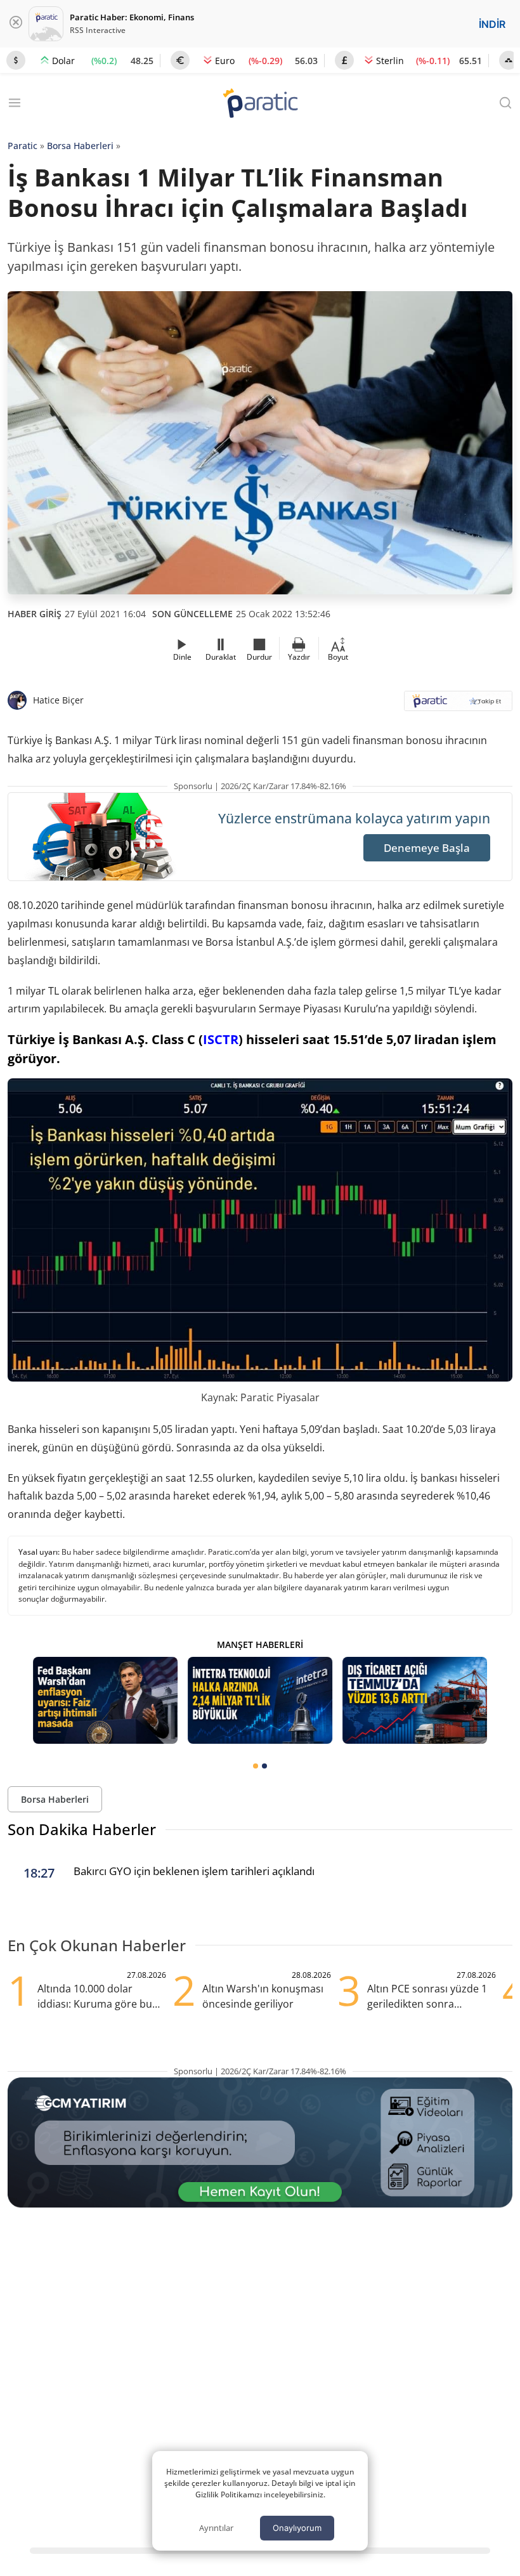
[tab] (256, 1766)
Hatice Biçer (58, 700)
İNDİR (492, 24)
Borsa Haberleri (80, 146)
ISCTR (221, 1039)
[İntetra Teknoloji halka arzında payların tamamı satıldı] (260, 1700)
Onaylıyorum (297, 2528)
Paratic (23, 146)
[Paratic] (260, 104)
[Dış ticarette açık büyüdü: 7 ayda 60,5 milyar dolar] (415, 1700)
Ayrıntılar (216, 2528)
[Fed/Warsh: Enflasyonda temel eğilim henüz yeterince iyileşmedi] (105, 1700)
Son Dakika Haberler (82, 1829)
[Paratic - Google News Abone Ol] (458, 705)
